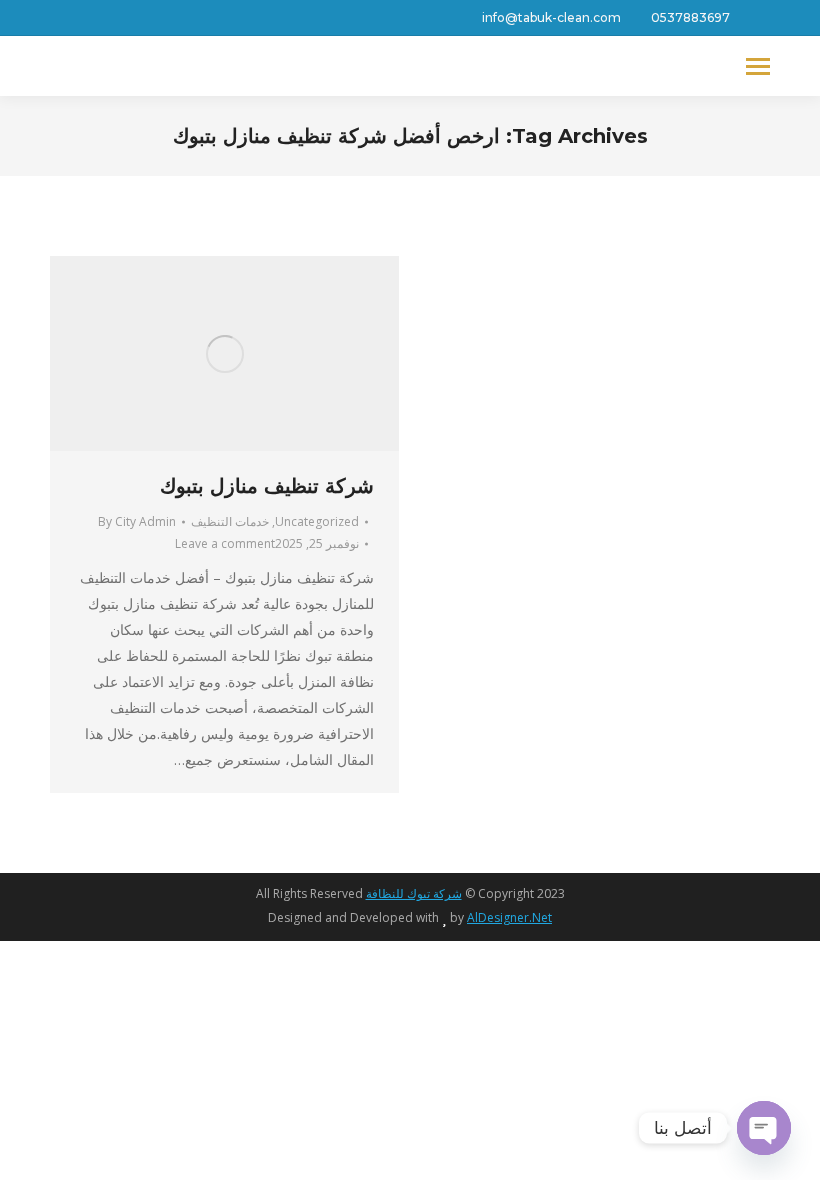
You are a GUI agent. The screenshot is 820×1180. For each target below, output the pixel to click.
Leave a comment (225, 543)
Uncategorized (317, 521)
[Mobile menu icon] (758, 66)
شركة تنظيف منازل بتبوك (267, 486)
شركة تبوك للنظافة (414, 893)
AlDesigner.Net (509, 917)
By (137, 521)
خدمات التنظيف (230, 521)
